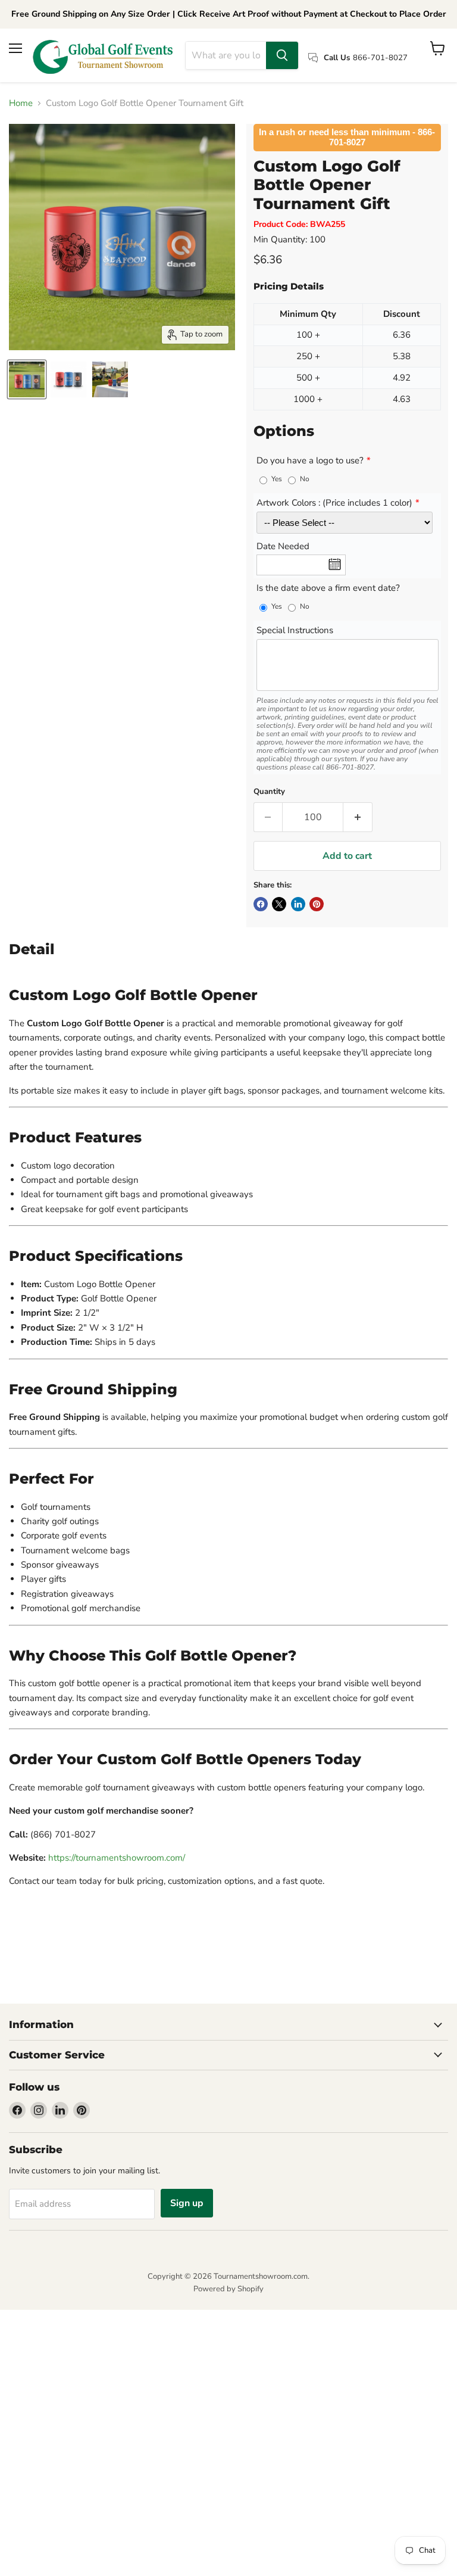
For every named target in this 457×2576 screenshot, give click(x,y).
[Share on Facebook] (261, 904)
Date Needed (283, 547)
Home (21, 103)
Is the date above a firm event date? (328, 588)
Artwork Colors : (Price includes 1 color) (334, 503)
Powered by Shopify (228, 2289)
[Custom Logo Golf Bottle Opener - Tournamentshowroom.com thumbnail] (27, 379)
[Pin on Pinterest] (317, 904)
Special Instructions (295, 631)
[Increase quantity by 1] (358, 817)
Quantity (269, 792)
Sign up (187, 2203)
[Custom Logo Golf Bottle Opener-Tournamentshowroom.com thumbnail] (68, 379)
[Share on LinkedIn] (298, 904)
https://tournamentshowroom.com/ (117, 1858)
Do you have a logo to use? (310, 461)
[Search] (282, 55)
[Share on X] (279, 904)
